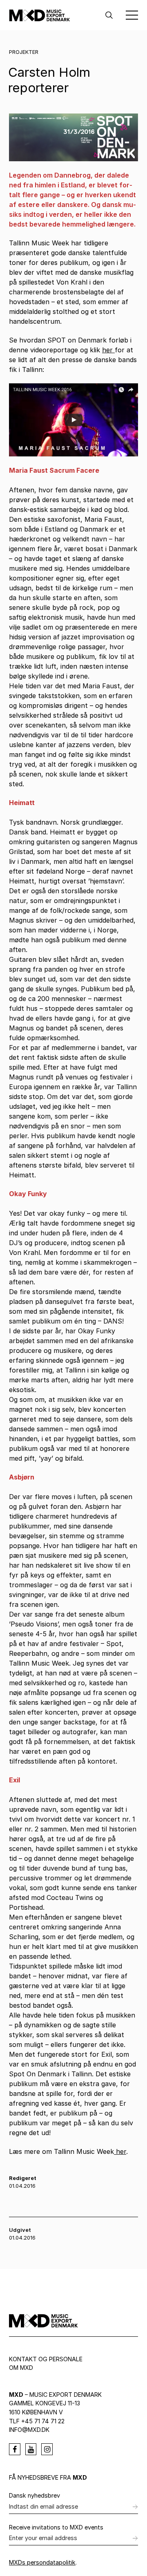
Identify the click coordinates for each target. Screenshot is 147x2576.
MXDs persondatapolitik (42, 2562)
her (108, 350)
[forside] (40, 15)
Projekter (24, 52)
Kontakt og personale (46, 2359)
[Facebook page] (15, 2449)
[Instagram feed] (47, 2449)
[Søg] (109, 15)
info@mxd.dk (29, 2430)
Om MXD (21, 2368)
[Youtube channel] (31, 2449)
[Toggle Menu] (132, 15)
